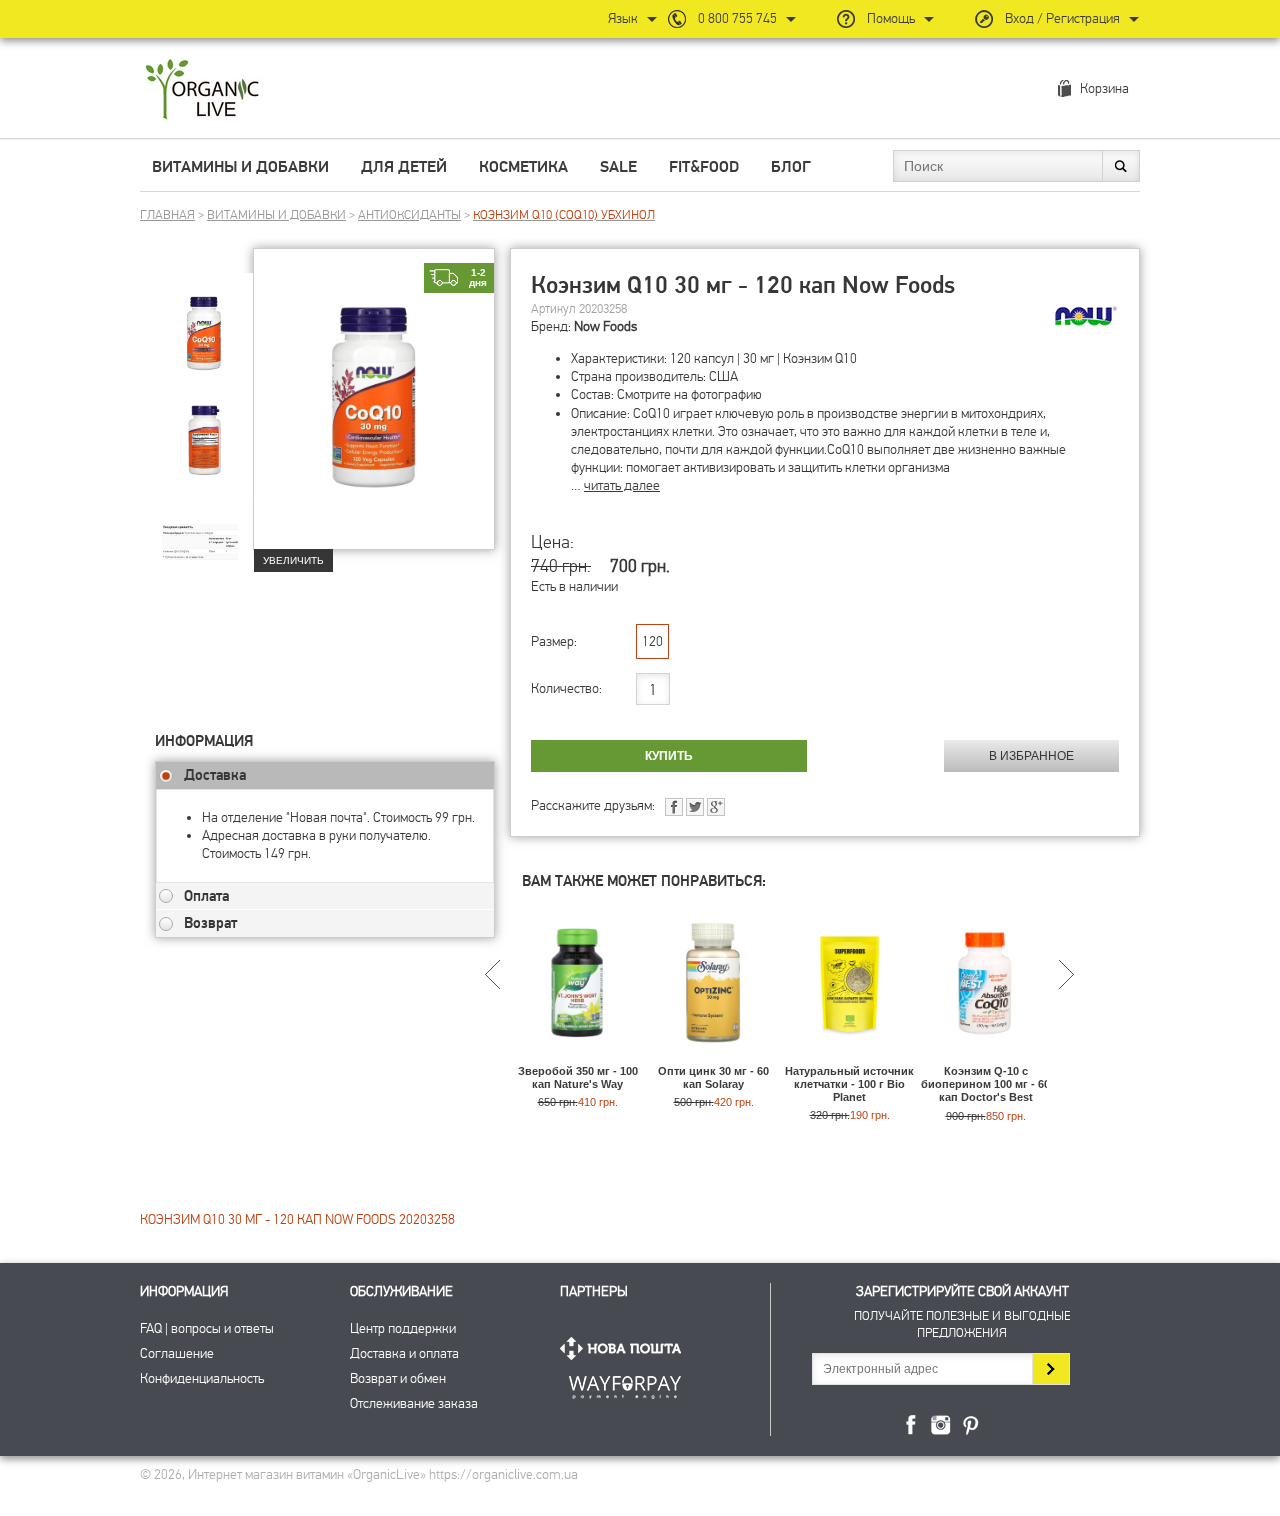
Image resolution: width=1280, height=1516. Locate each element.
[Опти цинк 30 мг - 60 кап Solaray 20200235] (713, 1055)
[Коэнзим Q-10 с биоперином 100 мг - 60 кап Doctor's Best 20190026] (985, 1055)
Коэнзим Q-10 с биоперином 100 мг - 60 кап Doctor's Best (985, 1084)
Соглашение (177, 1353)
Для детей (404, 167)
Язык (623, 18)
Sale (618, 167)
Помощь (891, 18)
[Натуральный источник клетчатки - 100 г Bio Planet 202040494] (849, 1055)
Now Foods (605, 326)
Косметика (523, 167)
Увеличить (293, 560)
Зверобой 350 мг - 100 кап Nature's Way (578, 1077)
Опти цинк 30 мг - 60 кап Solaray (713, 1077)
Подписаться (1050, 1369)
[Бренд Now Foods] (1086, 316)
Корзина (1104, 88)
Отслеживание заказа (414, 1403)
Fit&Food (704, 167)
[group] (204, 321)
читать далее (622, 485)
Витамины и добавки (240, 167)
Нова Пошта (625, 1348)
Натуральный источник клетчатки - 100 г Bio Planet (849, 1084)
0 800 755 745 (737, 18)
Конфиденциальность (202, 1378)
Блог (791, 167)
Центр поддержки (403, 1328)
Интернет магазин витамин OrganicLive (202, 90)
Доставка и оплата (404, 1353)
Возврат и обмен (398, 1378)
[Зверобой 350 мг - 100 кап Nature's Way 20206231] (577, 1055)
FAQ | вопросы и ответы (207, 1328)
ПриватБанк (625, 1383)
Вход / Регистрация (1062, 18)
